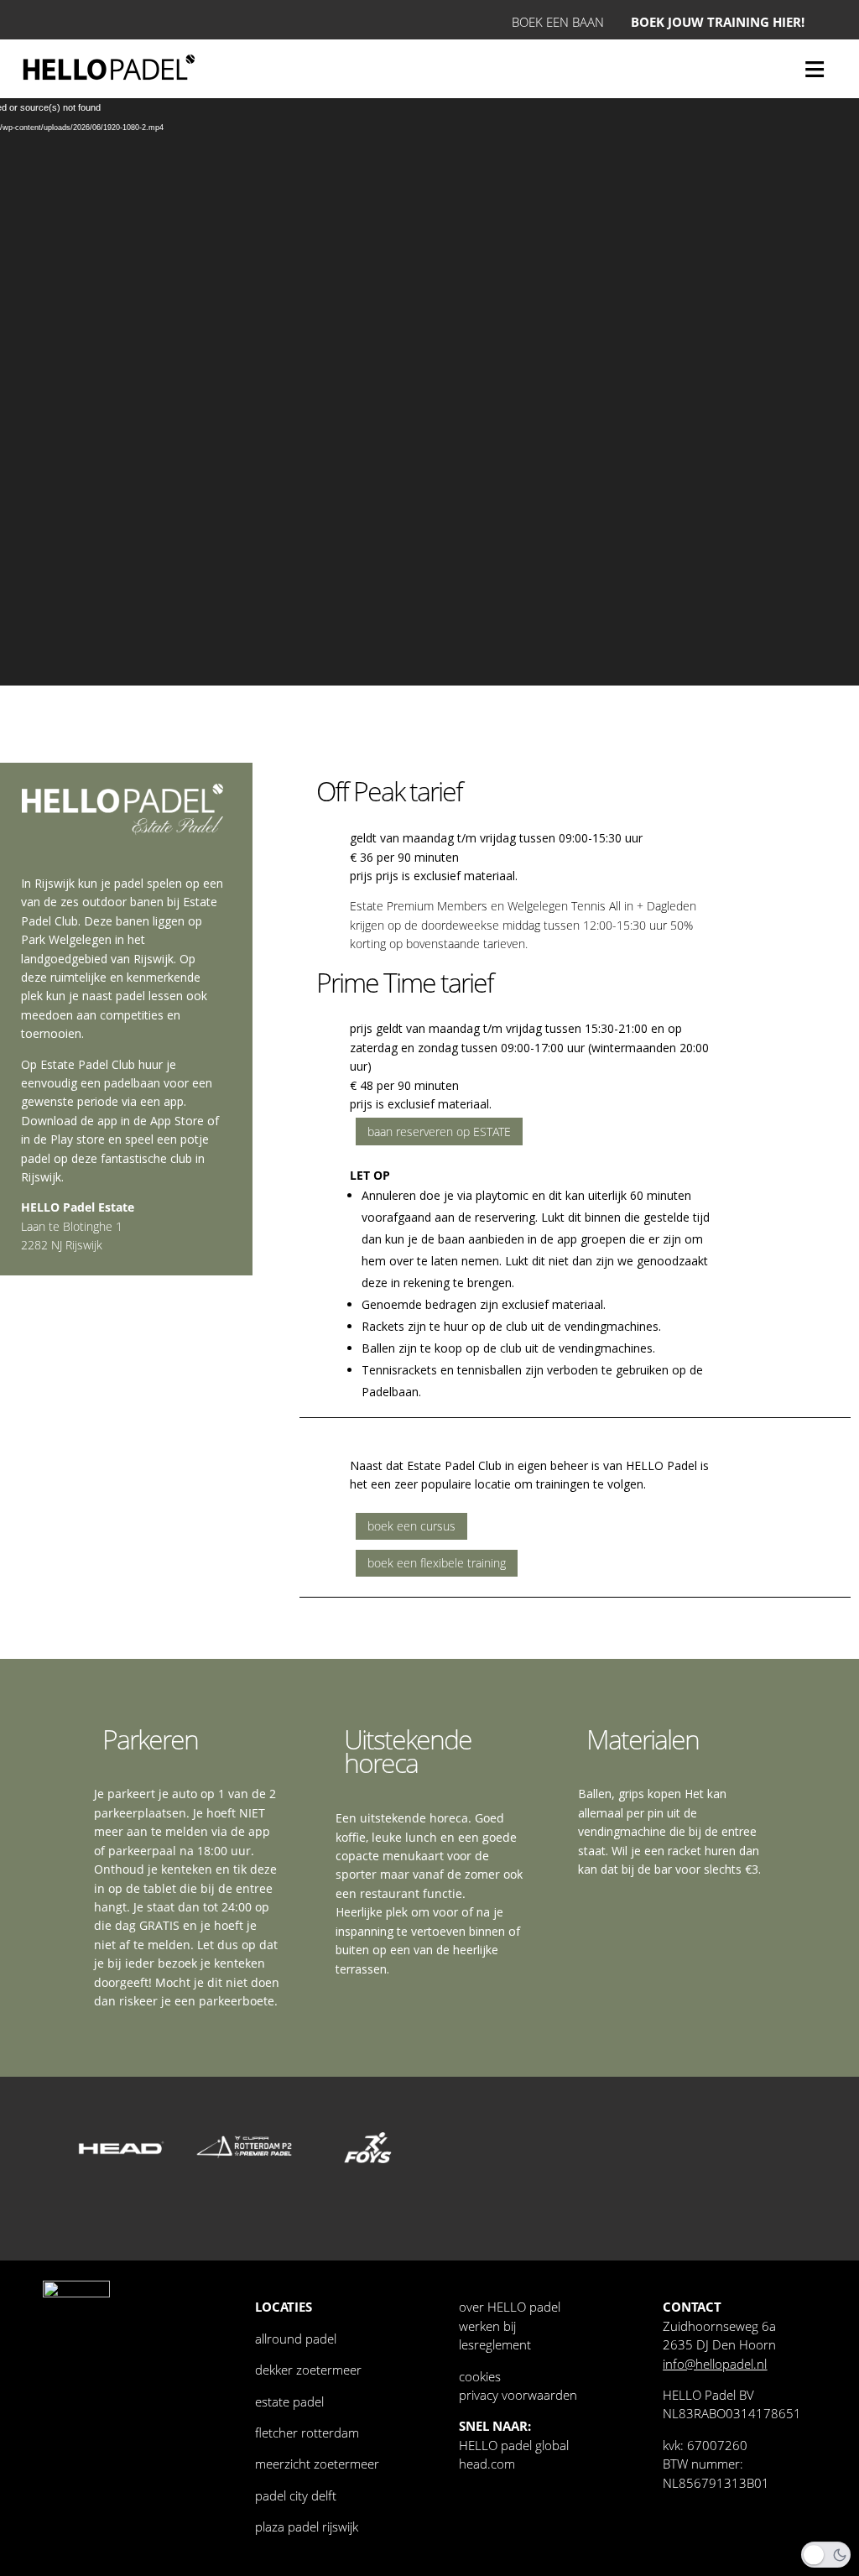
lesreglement (495, 2344)
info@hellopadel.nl (715, 2364)
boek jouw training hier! (718, 22)
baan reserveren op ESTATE (439, 1132)
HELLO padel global (514, 2445)
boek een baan (558, 22)
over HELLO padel (510, 2307)
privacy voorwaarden (518, 2395)
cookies (480, 2376)
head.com (487, 2464)
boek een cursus (411, 1526)
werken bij (487, 2326)
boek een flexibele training (437, 1563)
